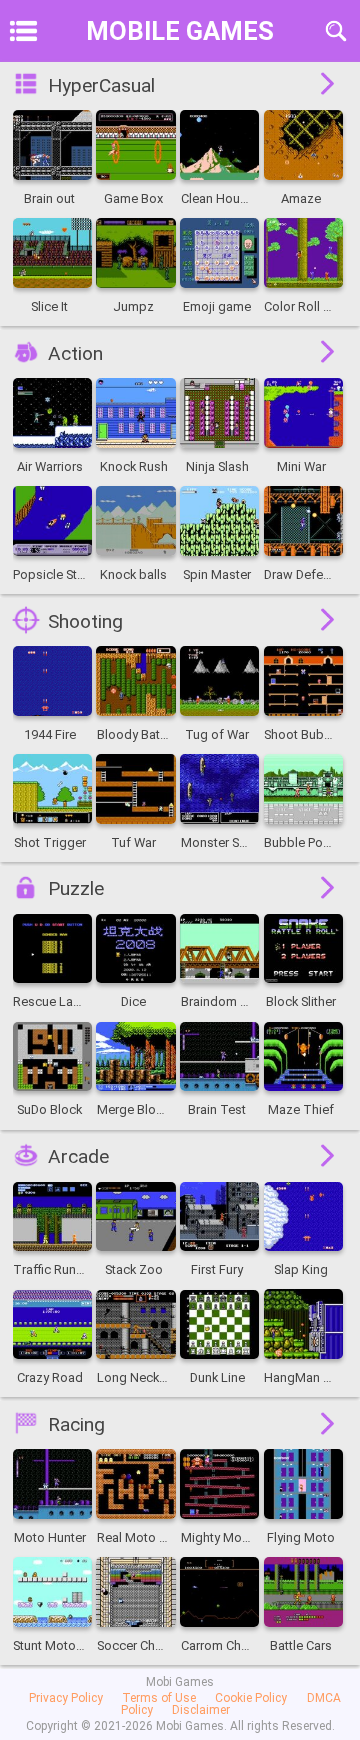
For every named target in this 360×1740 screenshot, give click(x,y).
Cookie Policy (251, 1698)
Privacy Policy (66, 1698)
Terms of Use (159, 1698)
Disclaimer (201, 1710)
